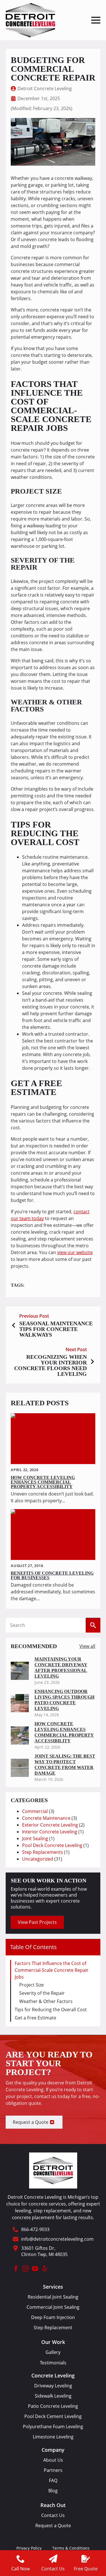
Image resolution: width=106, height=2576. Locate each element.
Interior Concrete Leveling (50, 1832)
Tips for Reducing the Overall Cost (51, 2010)
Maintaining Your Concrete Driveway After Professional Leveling (61, 1668)
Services (53, 2287)
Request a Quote (53, 2526)
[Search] (93, 1625)
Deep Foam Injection (53, 2317)
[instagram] (25, 2269)
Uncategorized (38, 1859)
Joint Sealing (35, 1838)
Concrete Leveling (53, 2376)
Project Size (32, 1985)
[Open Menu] (96, 20)
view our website (75, 1252)
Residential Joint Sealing (53, 2297)
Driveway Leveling (53, 2386)
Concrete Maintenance (46, 1818)
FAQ (53, 2481)
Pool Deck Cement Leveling (53, 2416)
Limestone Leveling (53, 2437)
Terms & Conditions (71, 2548)
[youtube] (35, 2269)
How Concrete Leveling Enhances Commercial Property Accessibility (43, 1482)
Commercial (35, 1811)
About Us (53, 2460)
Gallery (53, 2352)
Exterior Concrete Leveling (50, 1825)
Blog (53, 2491)
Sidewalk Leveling (53, 2396)
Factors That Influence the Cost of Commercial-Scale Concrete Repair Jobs (52, 1970)
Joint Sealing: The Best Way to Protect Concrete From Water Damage (65, 1765)
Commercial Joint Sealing (53, 2307)
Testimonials (53, 2363)
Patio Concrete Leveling (53, 2406)
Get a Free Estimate (35, 2018)
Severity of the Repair (42, 1993)
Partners (53, 2470)
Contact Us (53, 2515)
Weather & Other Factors (46, 2001)
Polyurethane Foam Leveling (53, 2427)
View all (87, 1646)
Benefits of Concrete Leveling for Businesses (52, 1575)
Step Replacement (53, 2328)
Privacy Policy (29, 2548)
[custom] (45, 2269)
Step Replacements (43, 1852)
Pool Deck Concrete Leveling (52, 1845)
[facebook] (16, 2269)
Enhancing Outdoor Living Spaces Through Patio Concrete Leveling (64, 1700)
